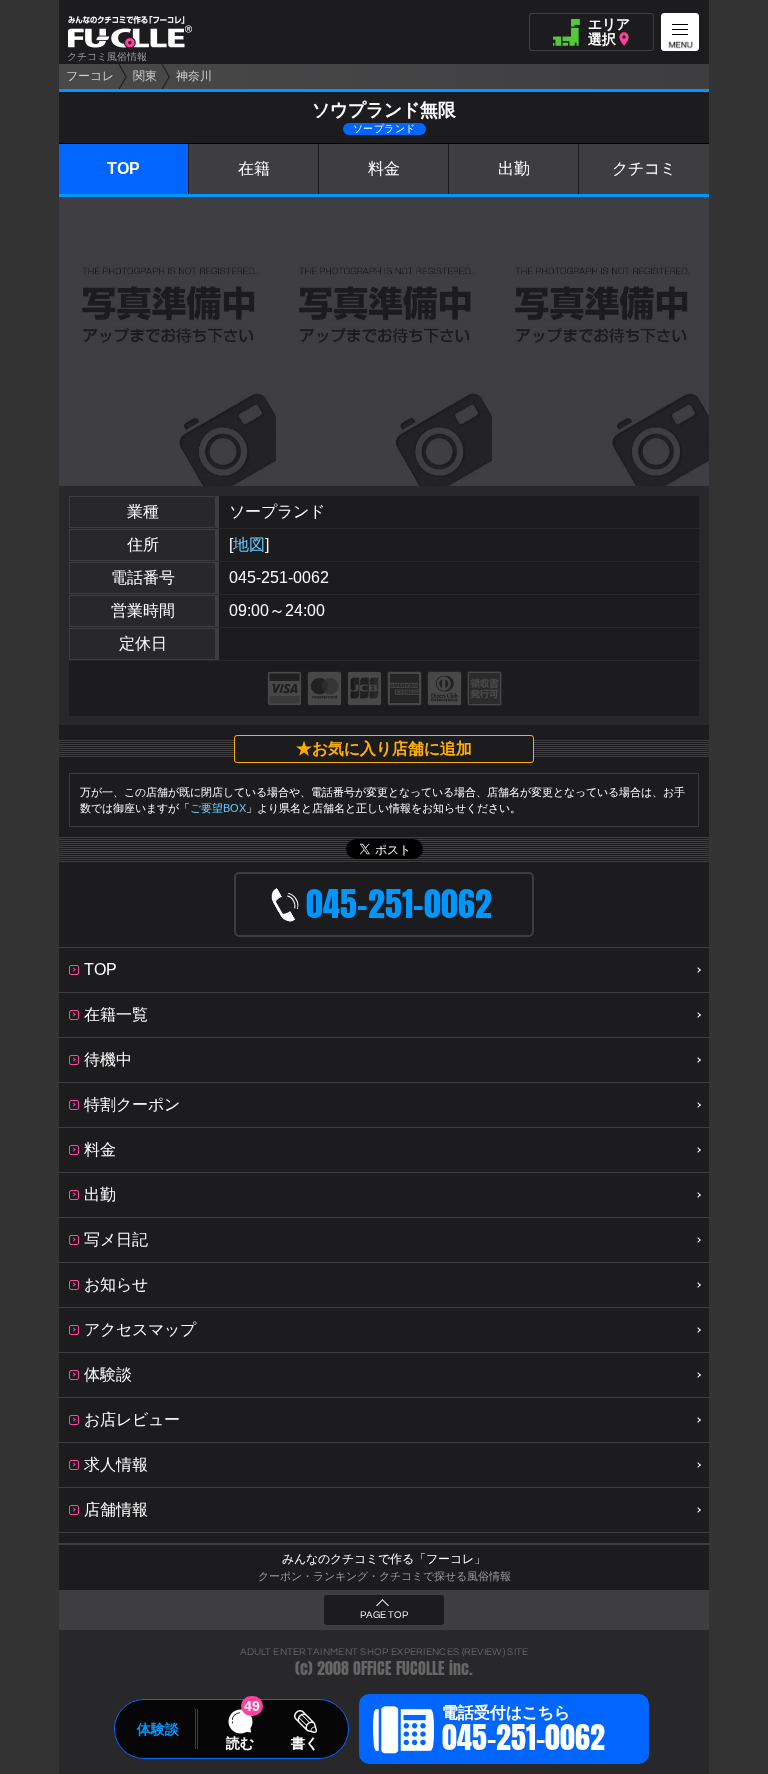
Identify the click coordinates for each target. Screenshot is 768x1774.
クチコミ (644, 168)
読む (240, 1743)
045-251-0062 (279, 577)
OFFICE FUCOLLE (399, 1668)
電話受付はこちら (523, 1732)
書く (305, 1743)
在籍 (254, 168)
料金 (384, 168)
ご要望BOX (218, 808)
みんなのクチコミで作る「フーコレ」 (384, 1559)
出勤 (514, 168)
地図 (249, 544)
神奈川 (194, 76)
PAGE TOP (384, 1615)
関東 (145, 76)
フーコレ (90, 76)
